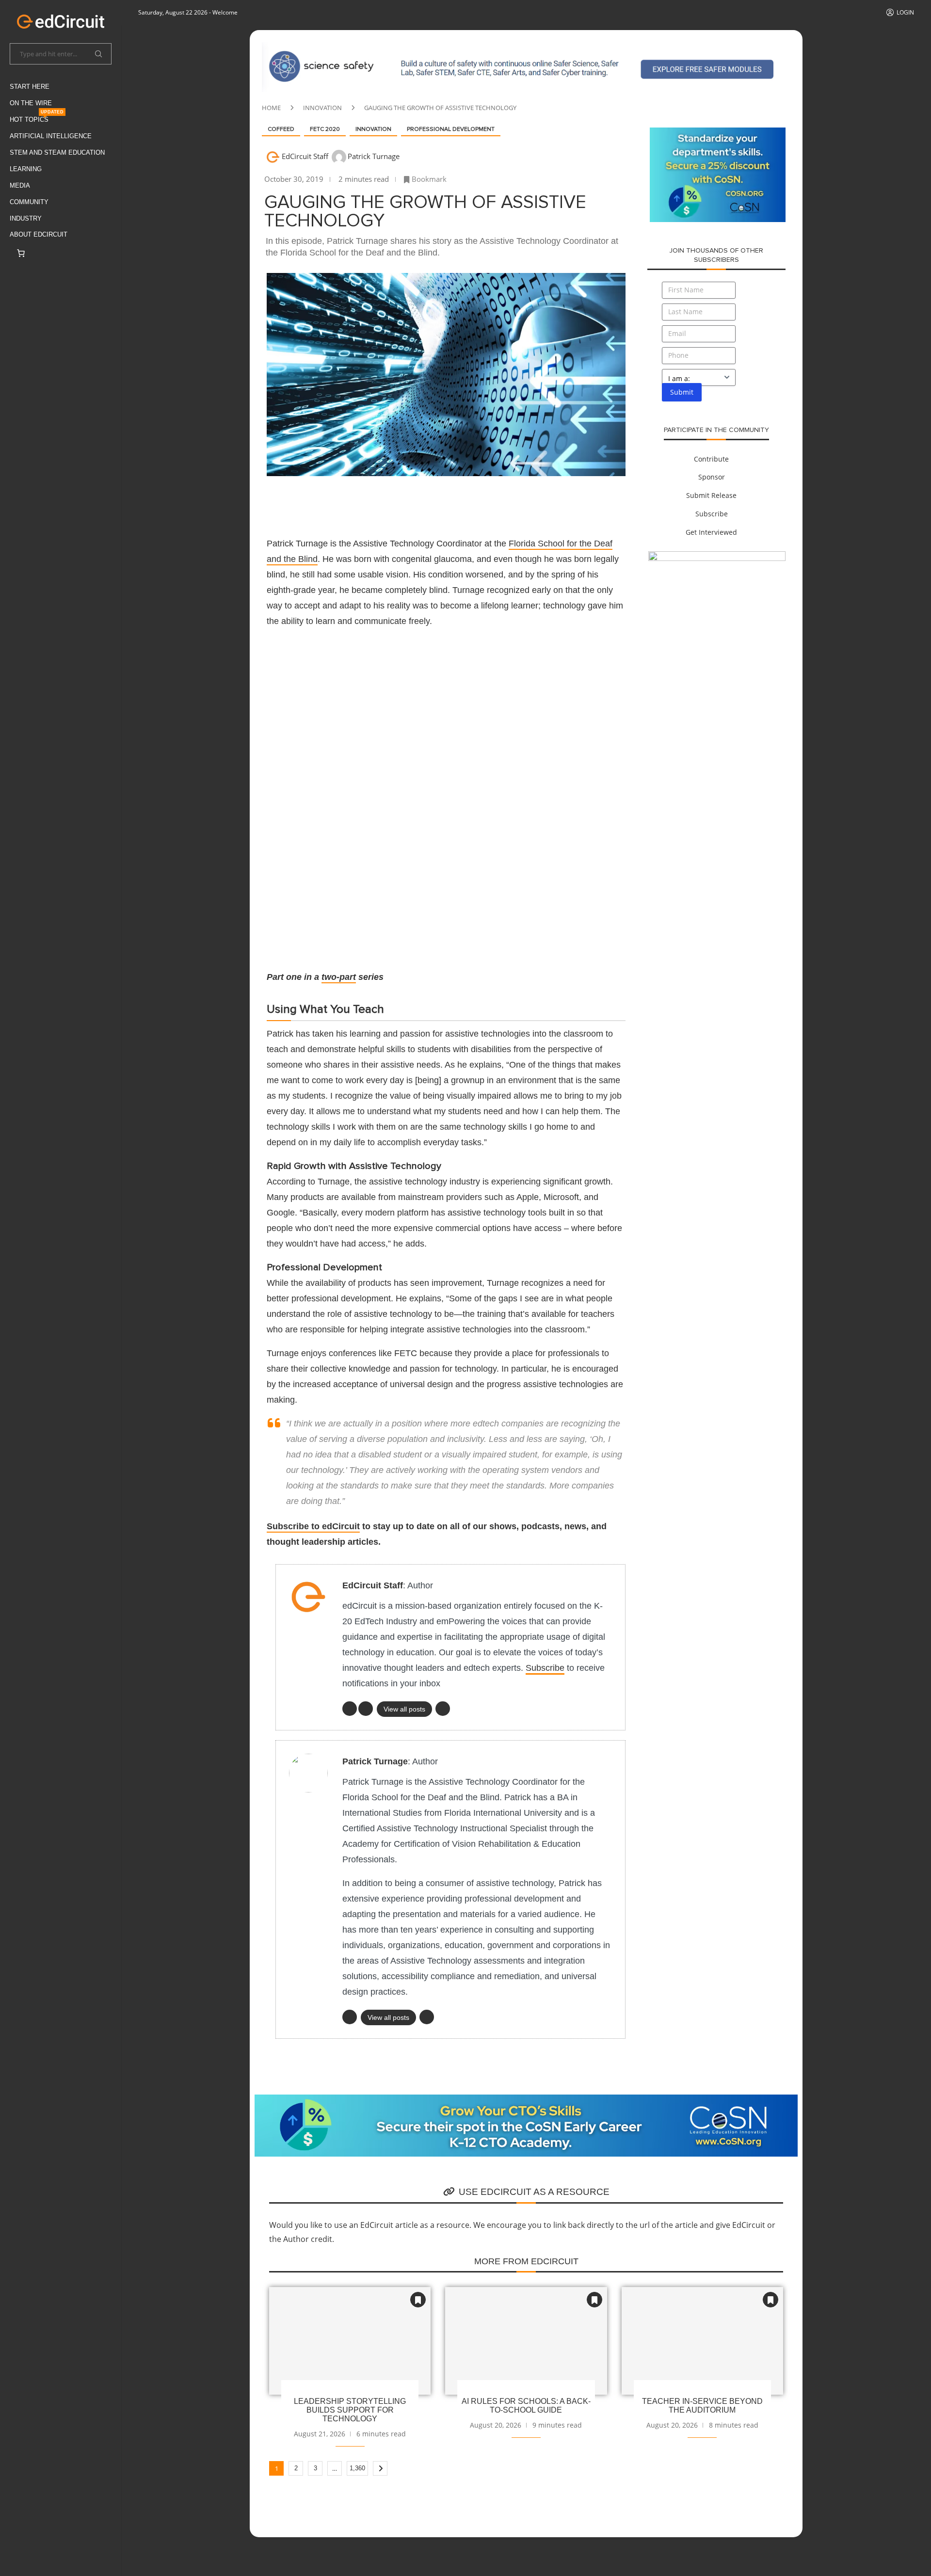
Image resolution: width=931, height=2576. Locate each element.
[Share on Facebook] (308, 500)
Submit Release (711, 495)
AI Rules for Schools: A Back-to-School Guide (526, 2406)
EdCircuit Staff (306, 156)
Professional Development (451, 129)
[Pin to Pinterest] (355, 500)
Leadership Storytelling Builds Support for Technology (350, 2410)
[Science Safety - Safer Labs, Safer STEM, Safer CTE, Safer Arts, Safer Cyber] (526, 48)
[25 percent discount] (718, 133)
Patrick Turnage (374, 156)
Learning (26, 169)
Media (20, 185)
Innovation (322, 108)
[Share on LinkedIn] (378, 500)
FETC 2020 (325, 129)
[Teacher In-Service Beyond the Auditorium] (702, 2341)
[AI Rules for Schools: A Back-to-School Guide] (526, 2341)
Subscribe (545, 1668)
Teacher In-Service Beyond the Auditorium (702, 2406)
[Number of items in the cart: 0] (21, 253)
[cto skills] (717, 557)
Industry (26, 218)
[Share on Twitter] (332, 500)
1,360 (357, 2468)
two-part (339, 977)
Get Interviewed (711, 532)
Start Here (30, 87)
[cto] (526, 2100)
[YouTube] (366, 1709)
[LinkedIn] (350, 1709)
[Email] (443, 1709)
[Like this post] (284, 501)
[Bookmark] (418, 2300)
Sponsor (712, 477)
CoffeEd (281, 129)
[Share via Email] (448, 500)
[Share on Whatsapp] (401, 500)
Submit (682, 392)
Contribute (711, 459)
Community (29, 202)
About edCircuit (39, 234)
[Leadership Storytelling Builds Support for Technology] (350, 2341)
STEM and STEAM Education (57, 152)
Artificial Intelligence (51, 136)
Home (271, 108)
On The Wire (31, 103)
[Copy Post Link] (425, 500)
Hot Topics (37, 118)
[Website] (427, 2017)
